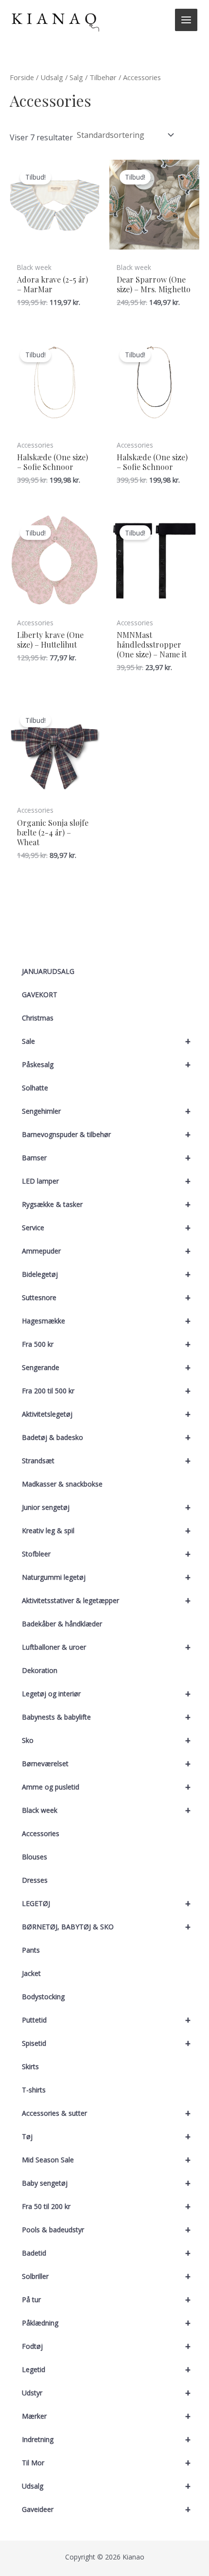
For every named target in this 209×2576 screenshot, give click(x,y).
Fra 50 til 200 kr (106, 2206)
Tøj (106, 2136)
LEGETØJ (106, 1903)
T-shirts (34, 2090)
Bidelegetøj (106, 1274)
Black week (106, 1810)
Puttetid (106, 2020)
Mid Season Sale (106, 2160)
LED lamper (106, 1181)
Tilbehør (103, 77)
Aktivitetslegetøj (106, 1414)
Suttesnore (106, 1297)
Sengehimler (106, 1111)
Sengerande (106, 1367)
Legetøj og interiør (106, 1694)
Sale (106, 1041)
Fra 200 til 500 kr (106, 1391)
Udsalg (106, 2486)
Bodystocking (43, 1997)
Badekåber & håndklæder (62, 1624)
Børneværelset (106, 1764)
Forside (22, 77)
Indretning (106, 2439)
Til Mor (106, 2463)
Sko (106, 1740)
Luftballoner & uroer (106, 1647)
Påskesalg (106, 1064)
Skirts (30, 2066)
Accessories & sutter (106, 2113)
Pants (31, 1950)
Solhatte (35, 1088)
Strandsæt (106, 1461)
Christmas (38, 1018)
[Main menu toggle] (186, 20)
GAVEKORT (40, 995)
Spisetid (106, 2043)
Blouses (35, 1857)
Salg (76, 77)
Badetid (106, 2253)
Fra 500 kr (106, 1344)
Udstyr (106, 2393)
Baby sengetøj (106, 2183)
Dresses (35, 1880)
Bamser (106, 1158)
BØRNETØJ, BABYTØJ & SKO (106, 1927)
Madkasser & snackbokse (62, 1484)
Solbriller (106, 2276)
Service (106, 1228)
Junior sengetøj (106, 1507)
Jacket (31, 1973)
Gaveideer (106, 2509)
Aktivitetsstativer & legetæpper (106, 1600)
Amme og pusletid (106, 1787)
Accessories (41, 1833)
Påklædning (106, 2323)
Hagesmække (106, 1321)
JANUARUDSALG (48, 971)
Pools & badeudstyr (106, 2230)
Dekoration (40, 1670)
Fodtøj (106, 2346)
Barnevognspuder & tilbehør (106, 1134)
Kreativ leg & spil (106, 1531)
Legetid (106, 2369)
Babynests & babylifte (106, 1717)
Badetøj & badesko (106, 1437)
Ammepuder (106, 1251)
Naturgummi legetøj (106, 1577)
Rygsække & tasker (106, 1204)
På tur (106, 2300)
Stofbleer (106, 1554)
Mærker (106, 2416)
